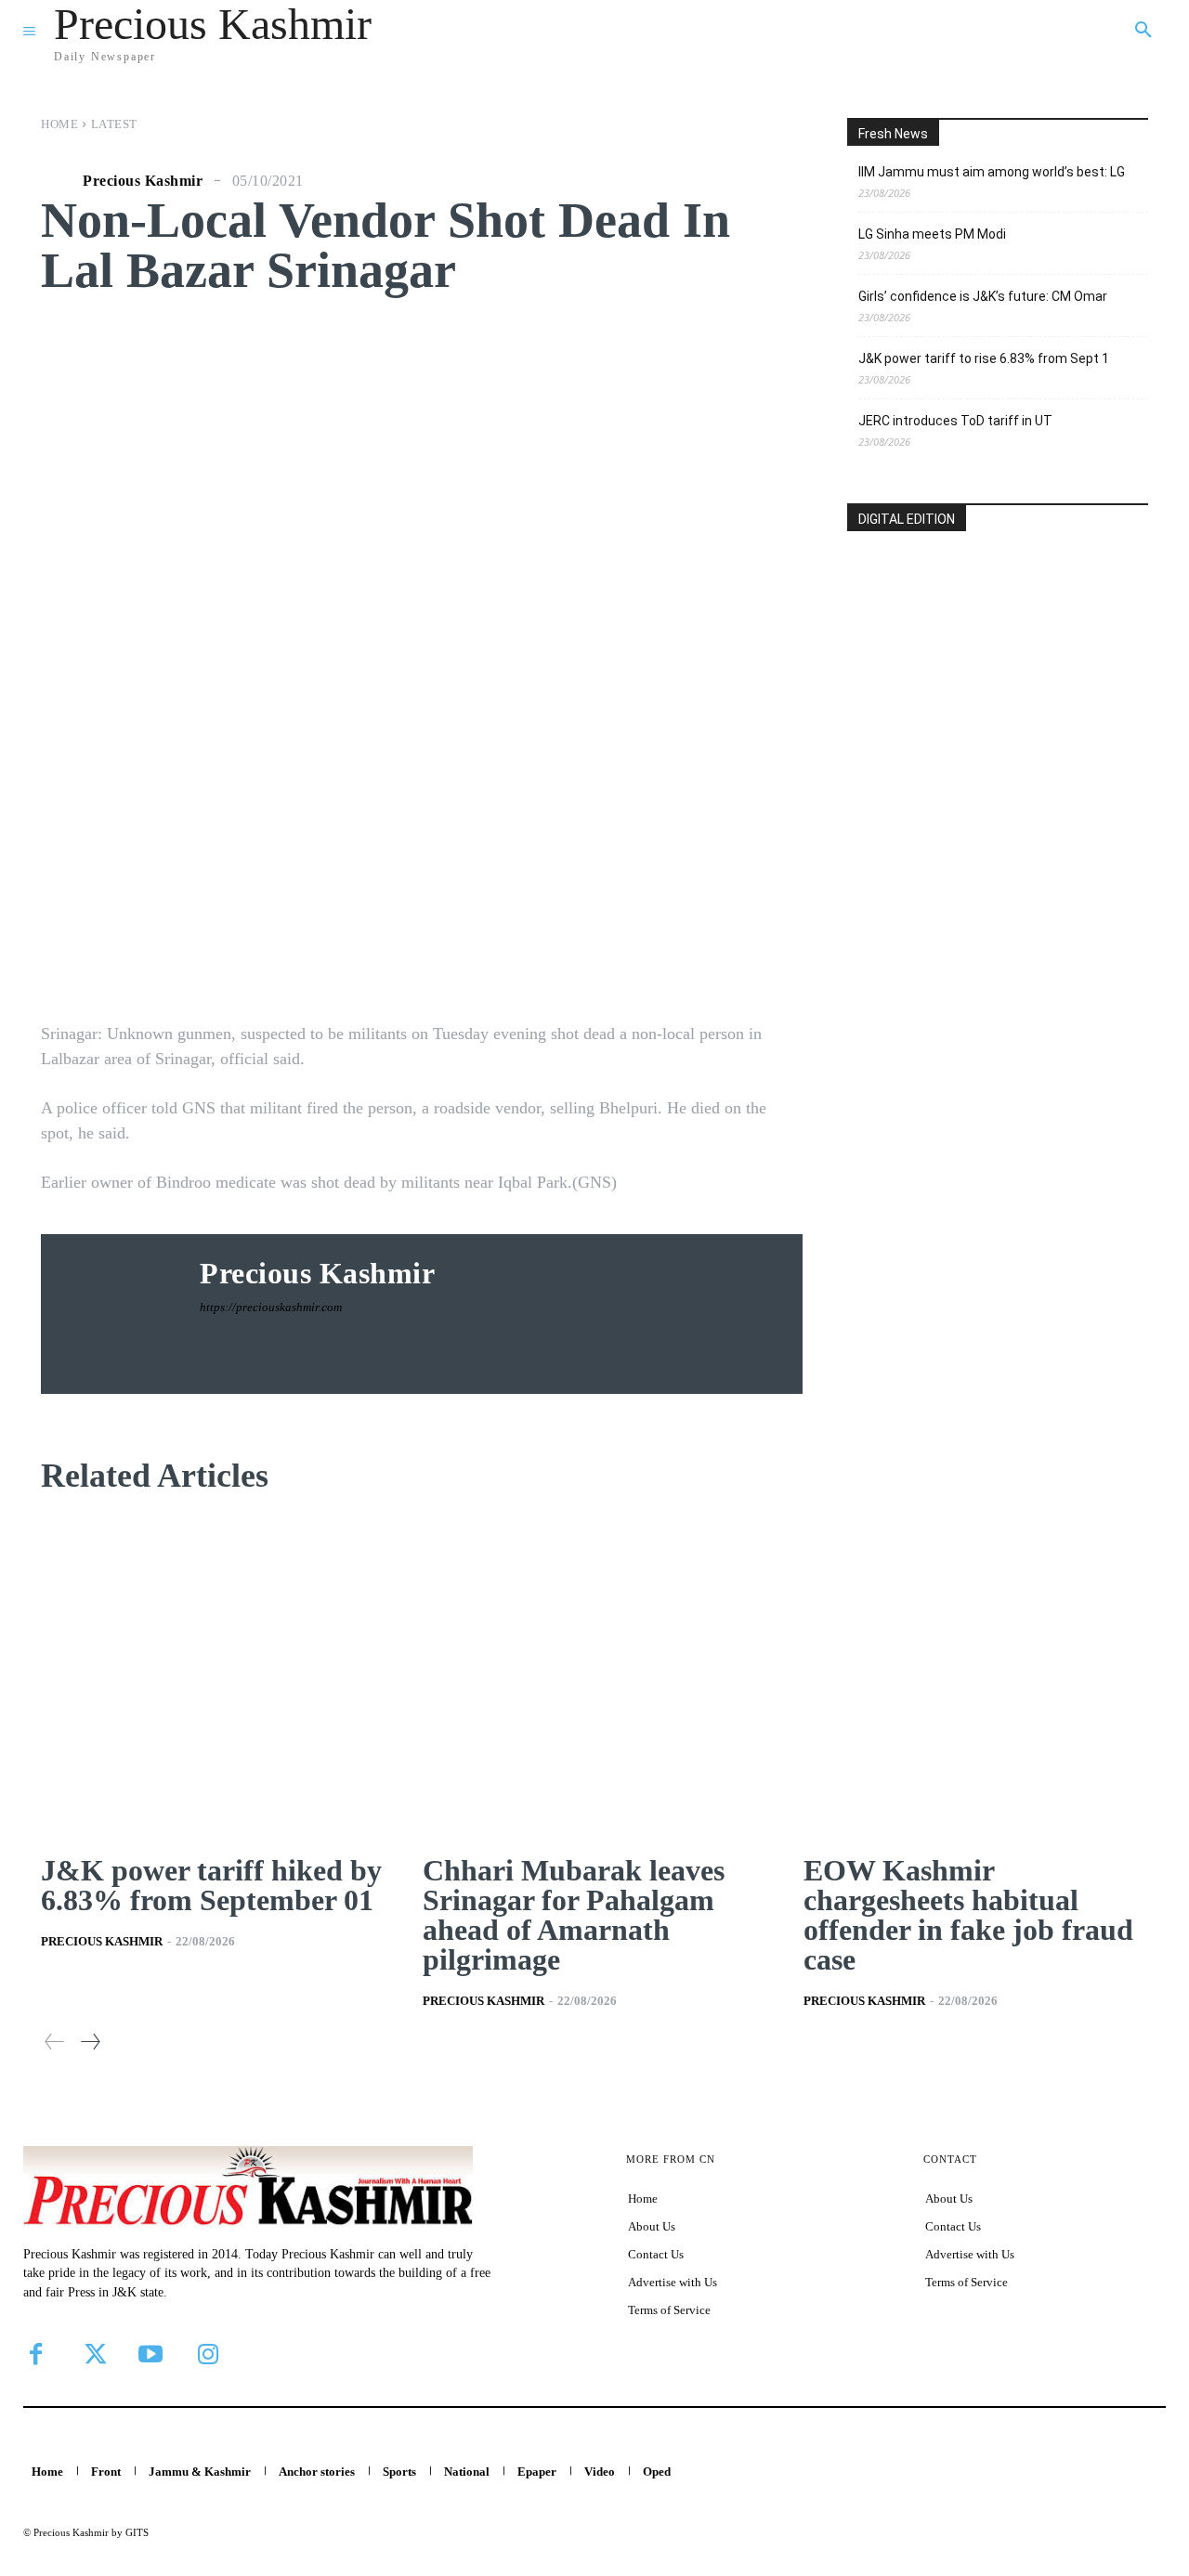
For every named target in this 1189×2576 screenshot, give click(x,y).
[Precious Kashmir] (59, 181)
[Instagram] (208, 2354)
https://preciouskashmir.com (271, 1307)
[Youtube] (150, 2354)
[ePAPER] (998, 664)
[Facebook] (35, 2354)
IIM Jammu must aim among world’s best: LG (992, 172)
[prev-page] (55, 2042)
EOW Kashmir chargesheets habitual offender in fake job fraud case (968, 1915)
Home (59, 124)
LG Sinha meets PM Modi (932, 234)
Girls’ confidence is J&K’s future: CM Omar (983, 296)
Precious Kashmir (143, 181)
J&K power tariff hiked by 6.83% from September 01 (211, 1885)
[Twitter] (93, 2354)
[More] (732, 959)
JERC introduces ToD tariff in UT (955, 421)
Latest (114, 124)
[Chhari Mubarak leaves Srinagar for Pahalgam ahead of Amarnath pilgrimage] (595, 1677)
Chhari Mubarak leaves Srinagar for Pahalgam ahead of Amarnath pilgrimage (574, 1915)
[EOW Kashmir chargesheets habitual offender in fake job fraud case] (976, 1677)
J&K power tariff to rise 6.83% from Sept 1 (984, 358)
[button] (1143, 31)
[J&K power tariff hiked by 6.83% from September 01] (213, 1677)
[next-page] (90, 2042)
